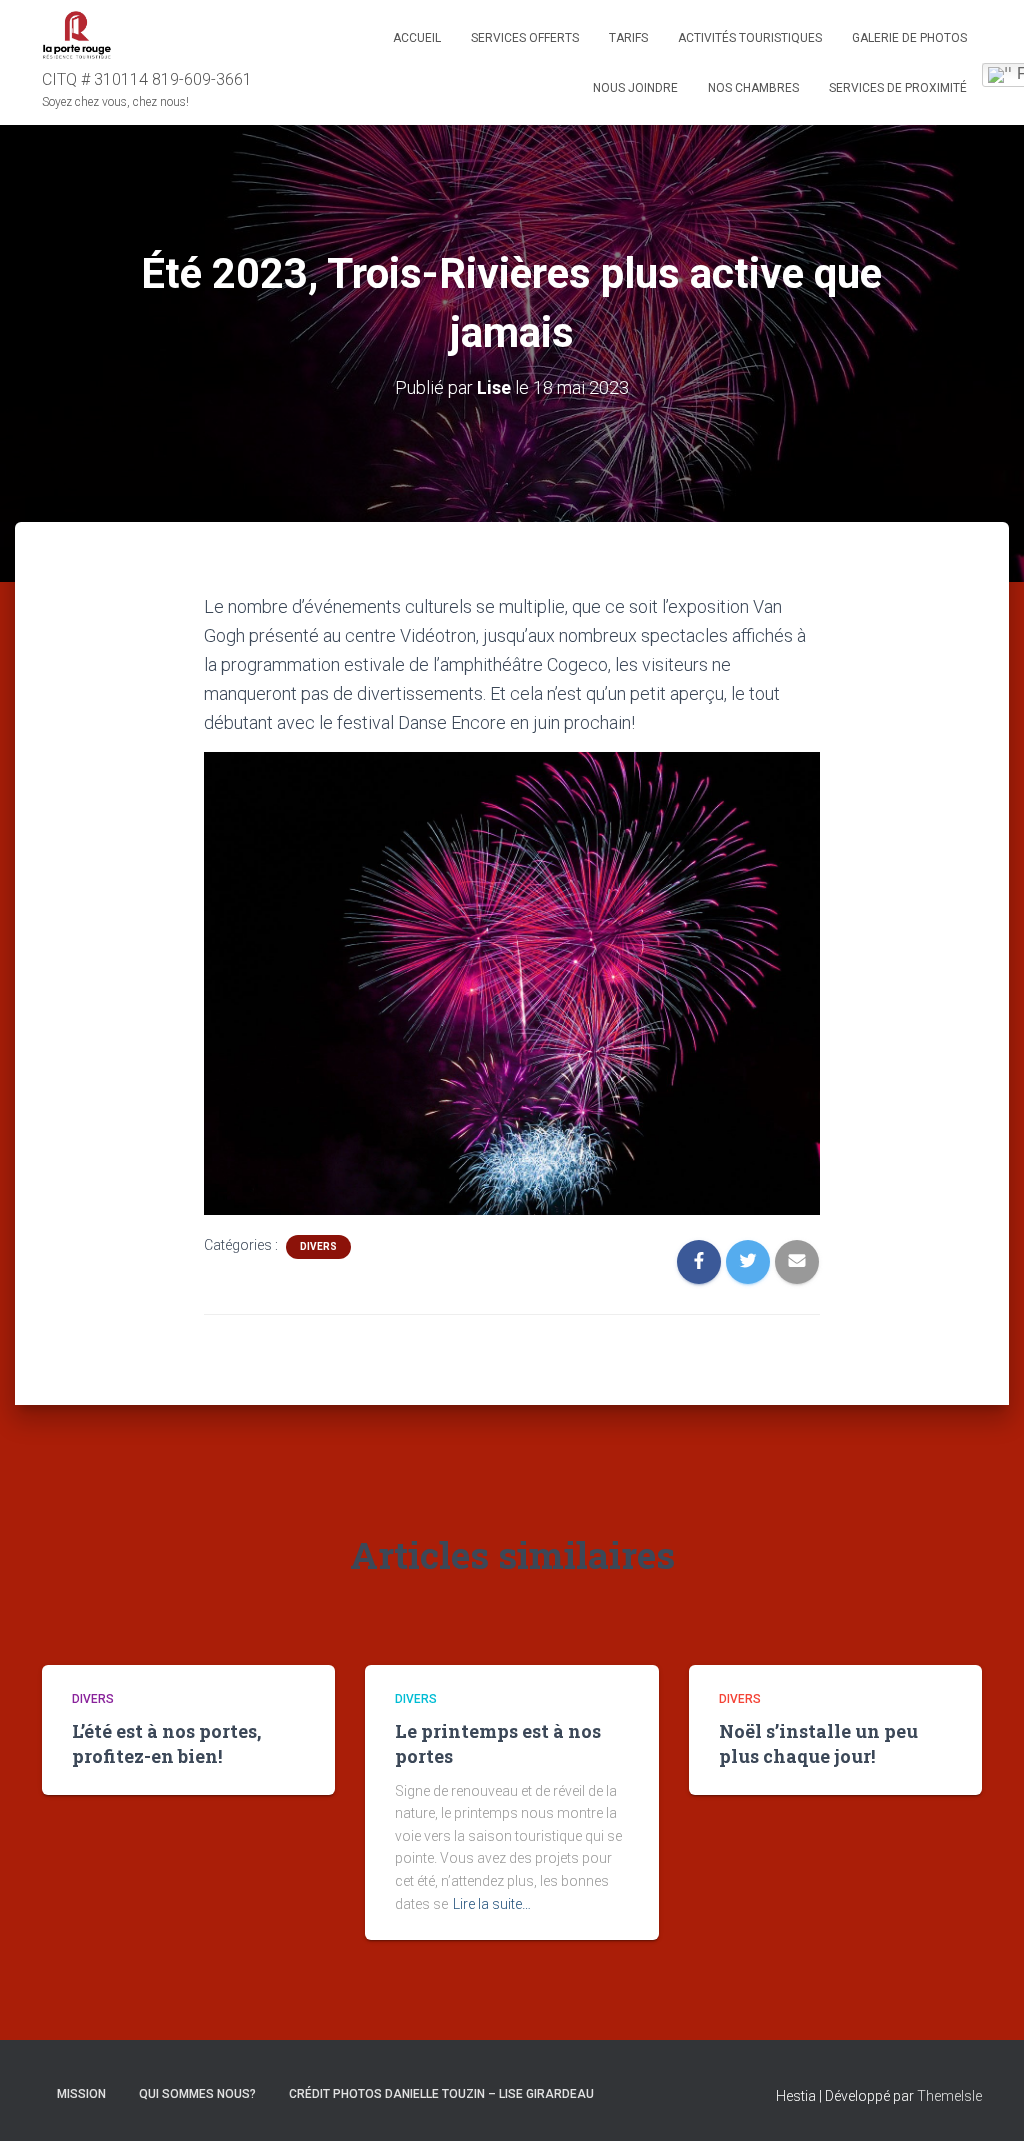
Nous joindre (635, 88)
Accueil (417, 38)
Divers (318, 1246)
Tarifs (628, 38)
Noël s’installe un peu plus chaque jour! (818, 1743)
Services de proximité (898, 88)
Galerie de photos (909, 38)
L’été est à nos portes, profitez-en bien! (166, 1743)
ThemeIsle (949, 2096)
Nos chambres (753, 88)
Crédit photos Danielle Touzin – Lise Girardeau (441, 2094)
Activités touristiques (750, 38)
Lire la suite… (492, 1904)
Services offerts (525, 38)
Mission (81, 2094)
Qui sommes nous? (197, 2094)
